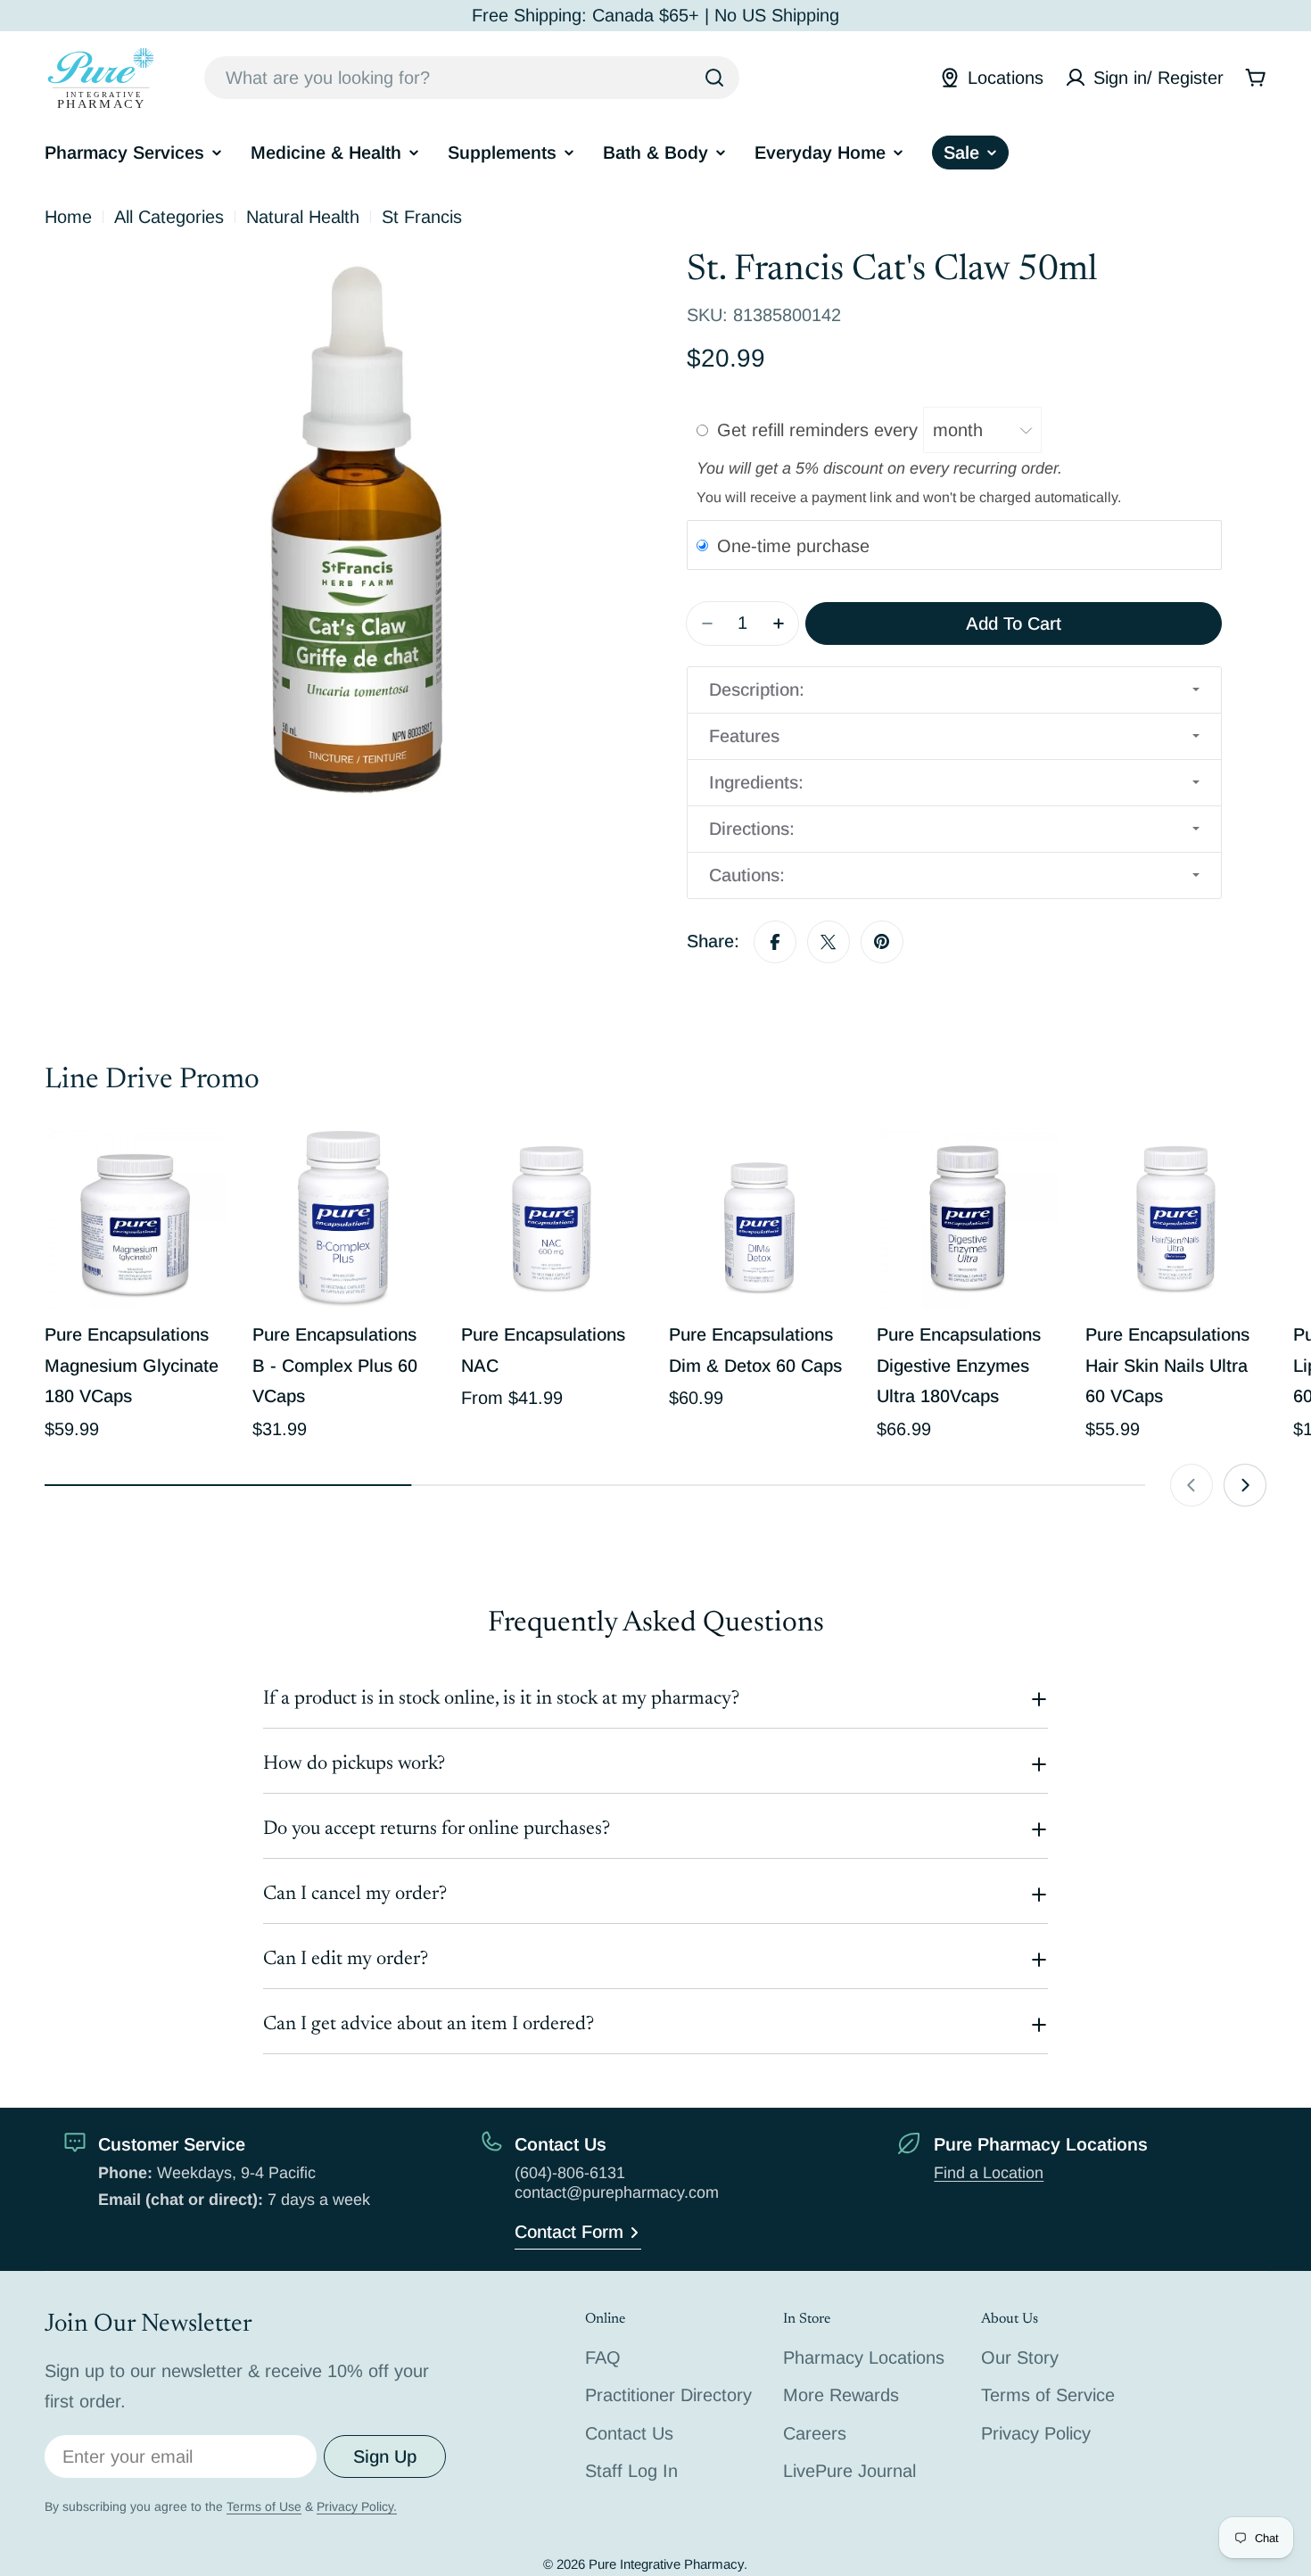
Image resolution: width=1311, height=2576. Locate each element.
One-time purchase (793, 546)
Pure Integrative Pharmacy (666, 2564)
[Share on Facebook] (775, 942)
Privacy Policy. (357, 2506)
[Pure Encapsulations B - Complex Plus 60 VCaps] (343, 1218)
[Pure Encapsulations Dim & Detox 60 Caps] (759, 1218)
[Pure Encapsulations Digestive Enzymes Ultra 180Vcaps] (967, 1218)
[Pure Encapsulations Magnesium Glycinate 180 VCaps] (135, 1218)
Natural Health (303, 217)
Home (68, 217)
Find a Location (989, 2173)
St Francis (422, 217)
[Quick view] (200, 1167)
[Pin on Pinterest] (882, 942)
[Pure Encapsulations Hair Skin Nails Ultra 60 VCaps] (1176, 1218)
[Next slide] (1245, 1485)
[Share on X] (829, 942)
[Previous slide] (1191, 1485)
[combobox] (472, 78)
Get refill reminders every (820, 430)
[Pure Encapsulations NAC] (552, 1218)
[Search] (714, 78)
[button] (954, 690)
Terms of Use (264, 2506)
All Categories (169, 217)
